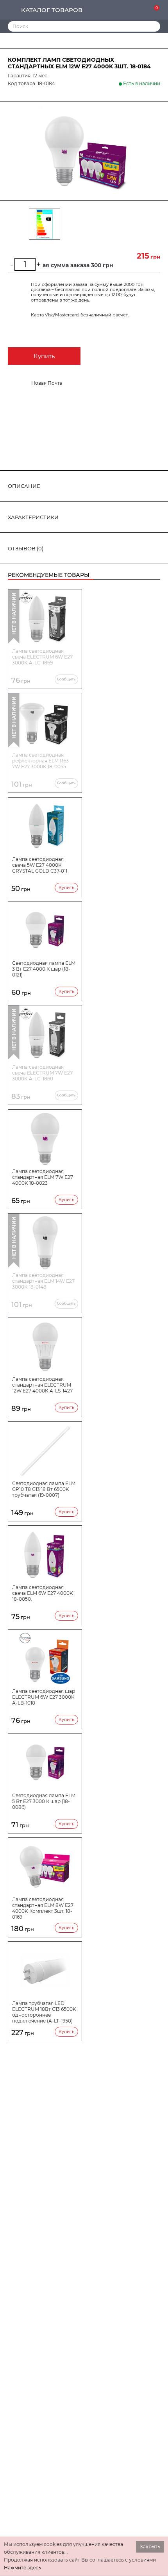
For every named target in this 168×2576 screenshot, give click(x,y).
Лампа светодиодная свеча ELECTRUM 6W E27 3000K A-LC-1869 (42, 657)
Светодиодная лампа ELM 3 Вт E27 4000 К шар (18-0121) (44, 969)
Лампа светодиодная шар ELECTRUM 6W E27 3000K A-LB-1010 (44, 1697)
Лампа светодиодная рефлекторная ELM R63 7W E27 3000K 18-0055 (40, 761)
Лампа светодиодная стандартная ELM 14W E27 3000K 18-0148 (43, 1281)
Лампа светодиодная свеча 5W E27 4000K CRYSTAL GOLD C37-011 (40, 865)
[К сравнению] (130, 10)
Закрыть (150, 2547)
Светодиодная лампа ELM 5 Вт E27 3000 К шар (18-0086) (44, 1801)
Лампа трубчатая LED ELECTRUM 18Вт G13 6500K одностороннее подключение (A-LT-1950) (44, 2012)
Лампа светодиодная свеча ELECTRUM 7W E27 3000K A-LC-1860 (42, 1073)
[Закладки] (142, 10)
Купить (44, 356)
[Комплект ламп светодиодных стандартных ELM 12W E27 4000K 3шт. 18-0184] (84, 151)
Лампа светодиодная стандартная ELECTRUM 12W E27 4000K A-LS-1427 (42, 1385)
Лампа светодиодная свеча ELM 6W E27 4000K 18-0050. (43, 1593)
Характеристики (33, 517)
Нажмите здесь (22, 2568)
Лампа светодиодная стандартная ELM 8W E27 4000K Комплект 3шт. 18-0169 (43, 1908)
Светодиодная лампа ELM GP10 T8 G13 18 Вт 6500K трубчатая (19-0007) (44, 1489)
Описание (24, 486)
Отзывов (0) (26, 548)
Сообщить (66, 679)
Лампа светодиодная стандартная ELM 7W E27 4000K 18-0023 (43, 1177)
